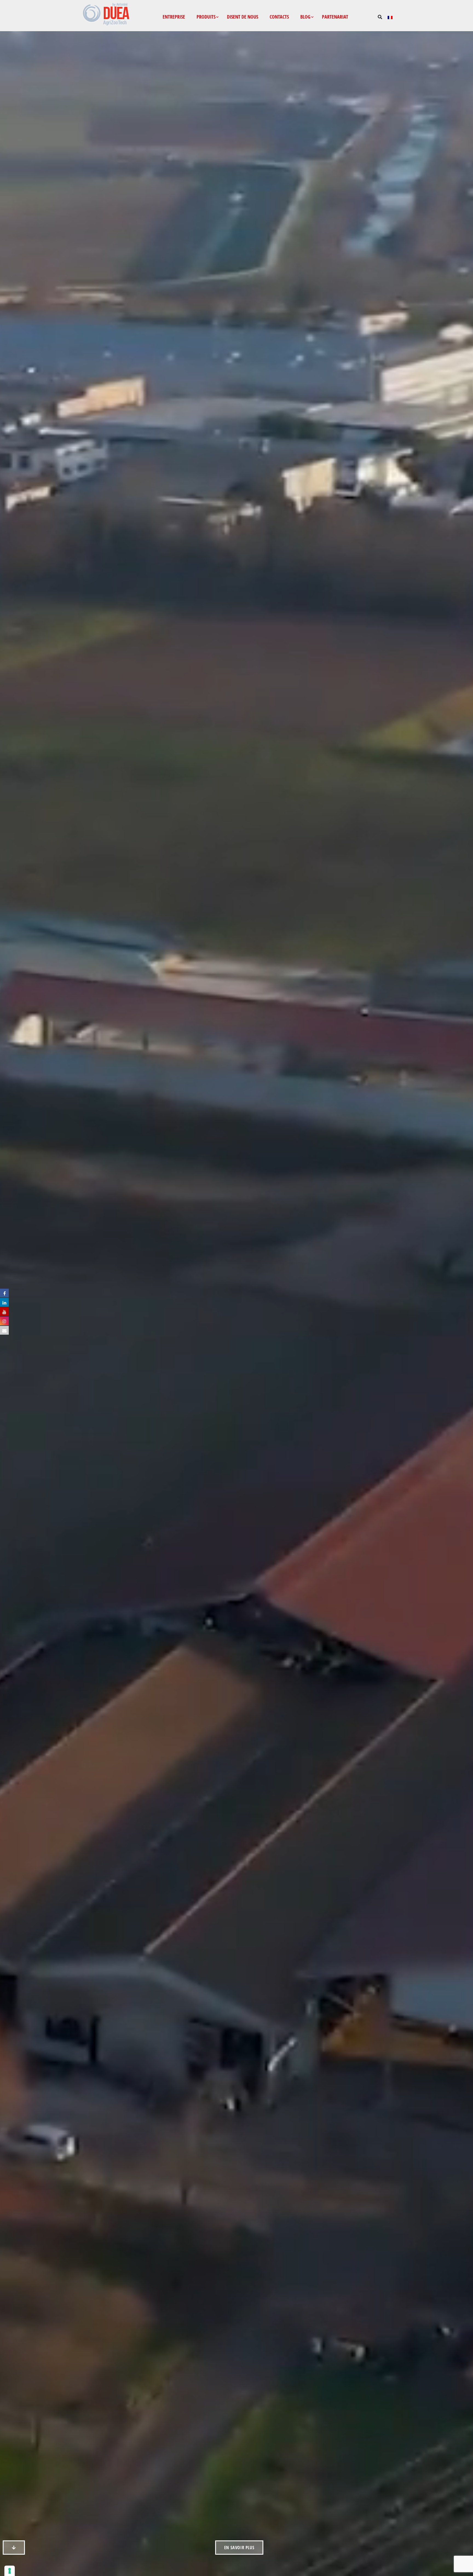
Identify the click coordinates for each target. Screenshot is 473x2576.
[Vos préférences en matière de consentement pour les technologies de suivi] (10, 2571)
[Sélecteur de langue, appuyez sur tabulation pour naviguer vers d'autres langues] (389, 17)
